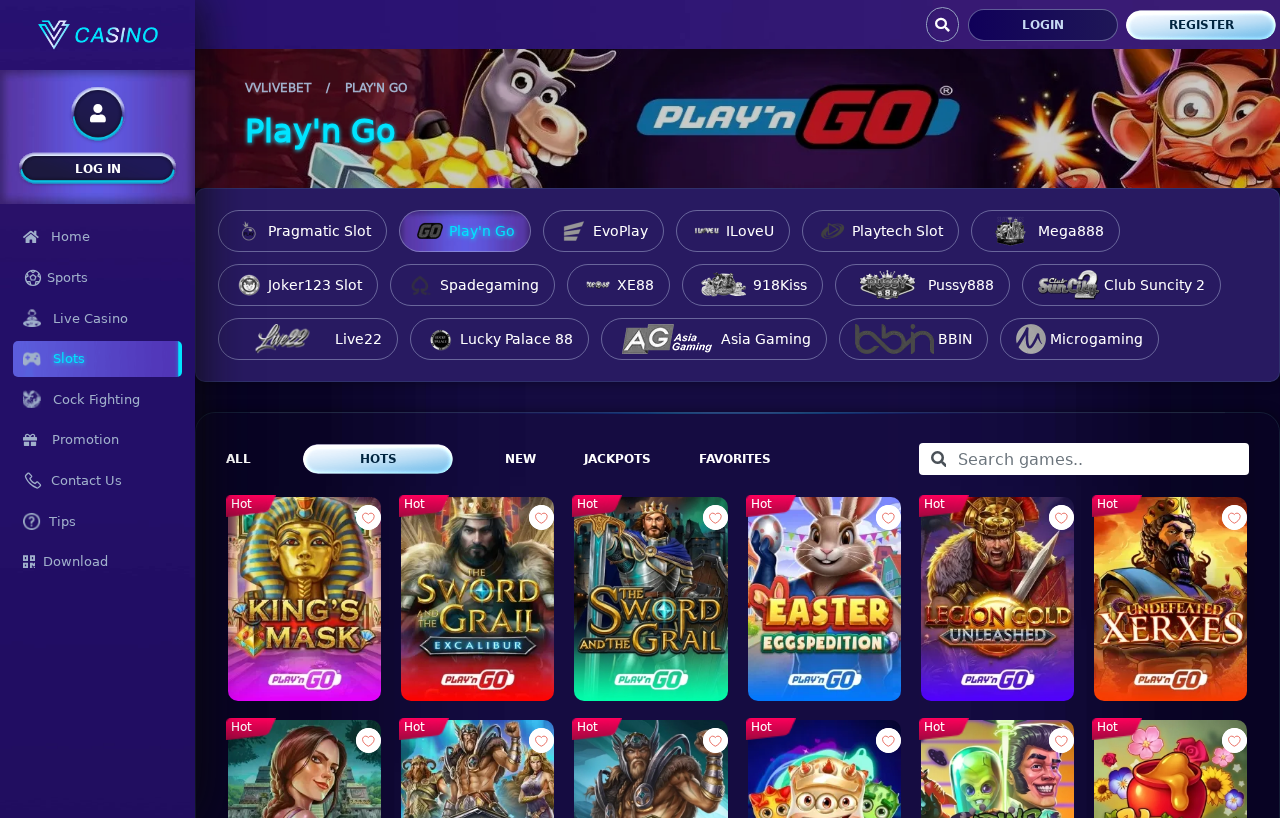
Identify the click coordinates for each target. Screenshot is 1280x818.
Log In (98, 169)
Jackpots (617, 459)
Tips (62, 521)
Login (1043, 25)
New (520, 459)
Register (1201, 25)
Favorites (735, 459)
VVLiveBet (278, 88)
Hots (378, 459)
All (238, 459)
